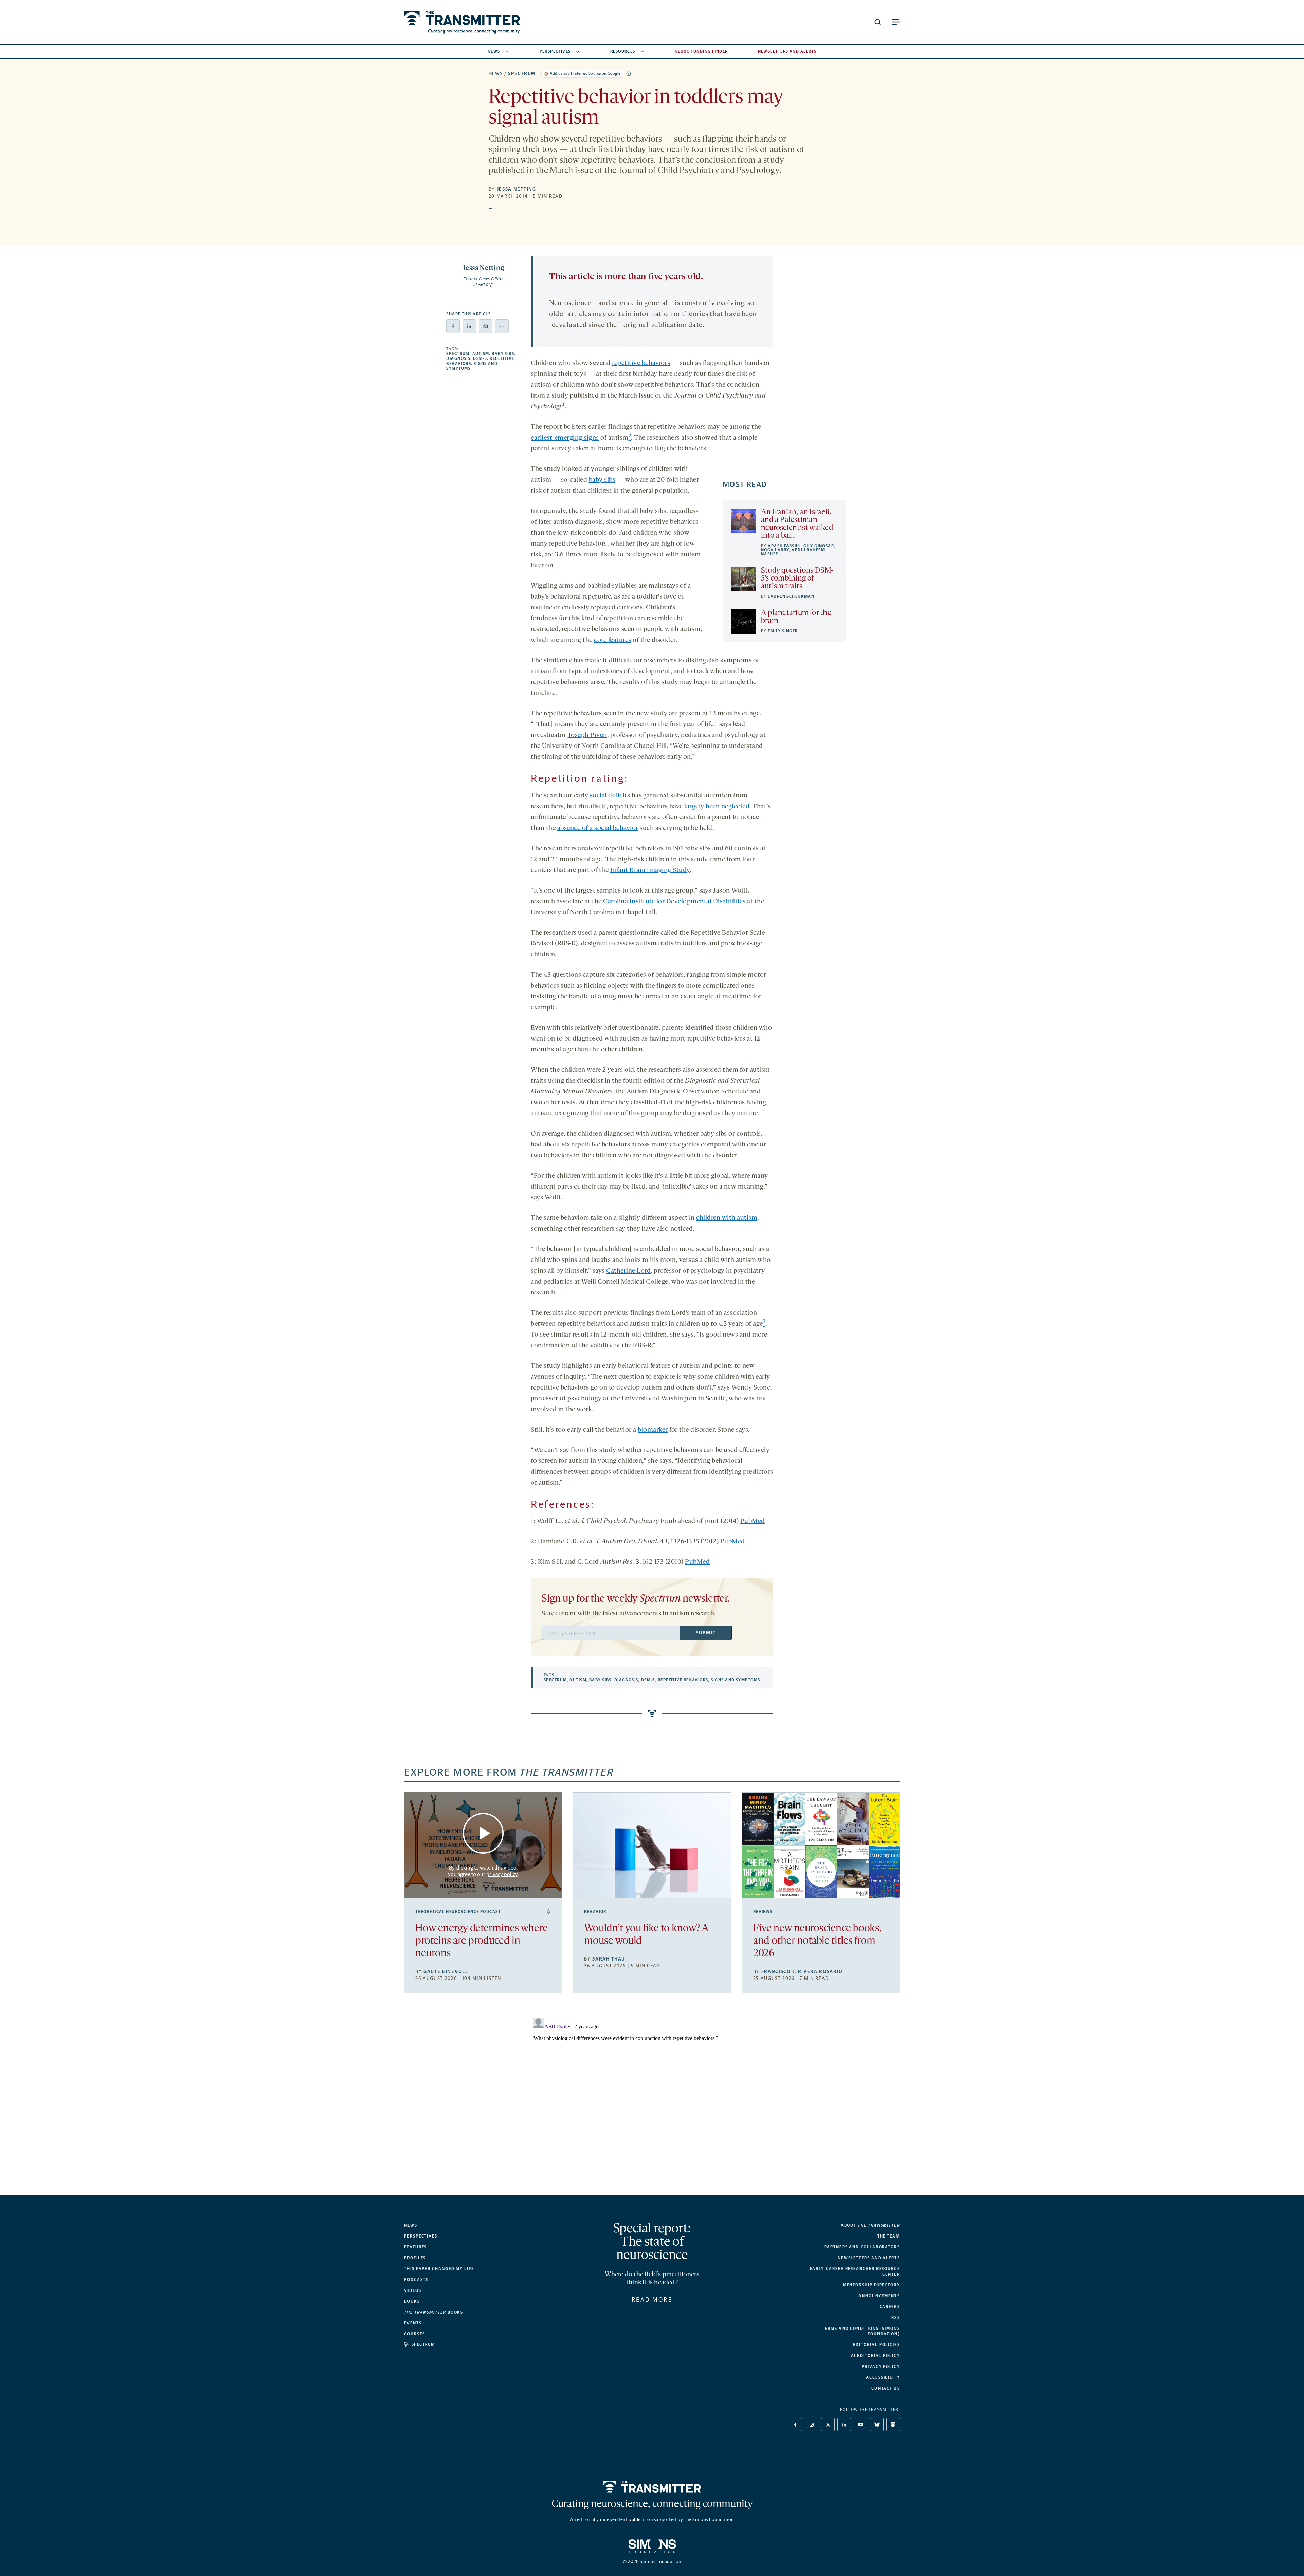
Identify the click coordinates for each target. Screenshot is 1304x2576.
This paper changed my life (439, 2269)
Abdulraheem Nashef (793, 552)
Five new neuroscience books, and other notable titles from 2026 (817, 1941)
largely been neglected (717, 807)
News (494, 51)
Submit (706, 1633)
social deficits (610, 796)
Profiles (415, 2258)
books (434, 2312)
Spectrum (522, 73)
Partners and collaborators (862, 2247)
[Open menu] (896, 22)
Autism (481, 354)
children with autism (727, 1218)
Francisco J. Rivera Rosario (802, 1972)
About (870, 2225)
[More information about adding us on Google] (629, 74)
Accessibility (883, 2377)
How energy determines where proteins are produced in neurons (482, 1941)
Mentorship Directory (871, 2285)
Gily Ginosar (819, 546)
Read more (652, 2300)
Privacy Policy (881, 2367)
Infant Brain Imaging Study (650, 870)
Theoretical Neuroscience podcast (458, 1912)
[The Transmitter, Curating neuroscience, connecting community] (462, 22)
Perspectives (555, 51)
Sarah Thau (609, 1959)
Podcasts (416, 2280)
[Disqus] (652, 2100)
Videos (413, 2290)
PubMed (753, 1521)
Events (413, 2323)
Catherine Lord (628, 1271)
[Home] (652, 2487)
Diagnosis (458, 358)
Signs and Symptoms (735, 1680)
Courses (414, 2334)
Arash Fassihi (784, 546)
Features (415, 2247)
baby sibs (602, 480)
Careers (890, 2307)
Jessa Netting (517, 189)
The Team (889, 2236)
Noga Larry (775, 550)
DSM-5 (480, 358)
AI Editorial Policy (875, 2356)
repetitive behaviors (641, 363)
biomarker (653, 1430)
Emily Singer (783, 631)
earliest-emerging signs (565, 438)
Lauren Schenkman (791, 596)
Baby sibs (503, 354)
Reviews (763, 1912)
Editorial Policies (876, 2345)
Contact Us (886, 2388)
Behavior (595, 1912)
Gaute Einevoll (446, 1972)
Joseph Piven (587, 735)
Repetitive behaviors (683, 1680)
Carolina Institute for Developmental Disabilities (674, 902)
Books (412, 2301)
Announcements (879, 2296)
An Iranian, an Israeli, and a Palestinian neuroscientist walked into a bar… (797, 524)
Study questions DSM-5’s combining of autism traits (797, 579)
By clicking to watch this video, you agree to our (483, 1871)
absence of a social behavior (598, 828)
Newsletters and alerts (869, 2258)
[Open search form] (877, 22)
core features (613, 640)
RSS (896, 2318)
